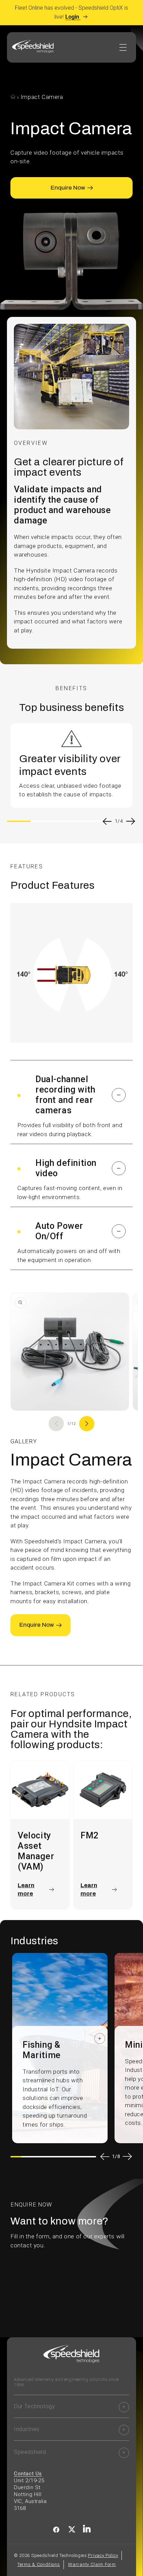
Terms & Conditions (39, 2564)
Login (73, 17)
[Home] (14, 97)
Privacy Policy (103, 2555)
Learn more (26, 1889)
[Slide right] (87, 1424)
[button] (71, 1095)
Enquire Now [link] (68, 188)
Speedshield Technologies (59, 2555)
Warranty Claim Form (92, 2564)
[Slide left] (56, 1424)
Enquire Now (37, 1625)
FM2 (90, 1835)
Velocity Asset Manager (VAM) (36, 1851)
